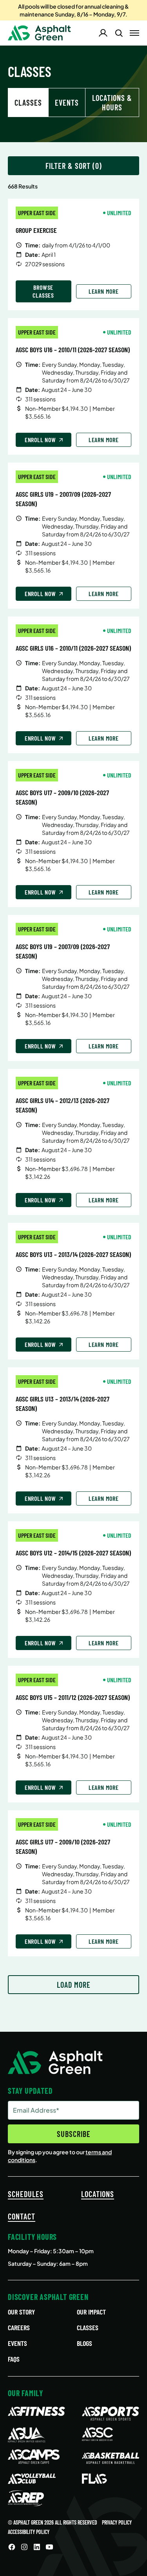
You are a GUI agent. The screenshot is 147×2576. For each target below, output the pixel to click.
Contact (22, 2216)
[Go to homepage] (39, 33)
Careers (19, 2327)
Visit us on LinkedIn (37, 2547)
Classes (88, 2327)
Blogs (84, 2343)
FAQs (14, 2359)
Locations (98, 2194)
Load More (74, 1985)
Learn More (104, 291)
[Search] (119, 33)
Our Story (21, 2312)
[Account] (103, 33)
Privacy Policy (117, 2522)
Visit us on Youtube (49, 2547)
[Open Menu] (134, 33)
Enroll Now (40, 440)
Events (67, 102)
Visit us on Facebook (12, 2547)
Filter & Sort (68, 166)
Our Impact (91, 2312)
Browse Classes (43, 291)
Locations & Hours (112, 102)
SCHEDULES (26, 2194)
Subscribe (74, 2134)
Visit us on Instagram (24, 2547)
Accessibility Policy (29, 2532)
